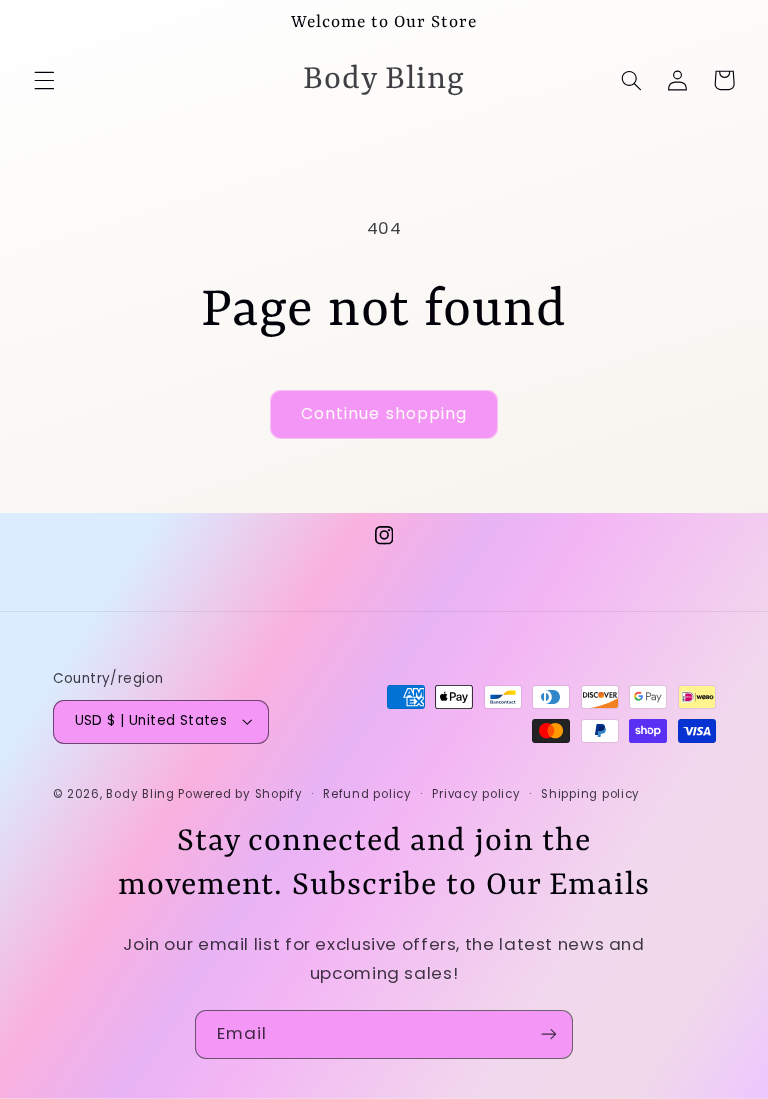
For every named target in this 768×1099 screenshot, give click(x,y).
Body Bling (142, 794)
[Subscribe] (549, 1034)
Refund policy (367, 794)
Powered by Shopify (240, 794)
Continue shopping (384, 413)
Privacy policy (476, 794)
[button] (44, 80)
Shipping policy (590, 794)
